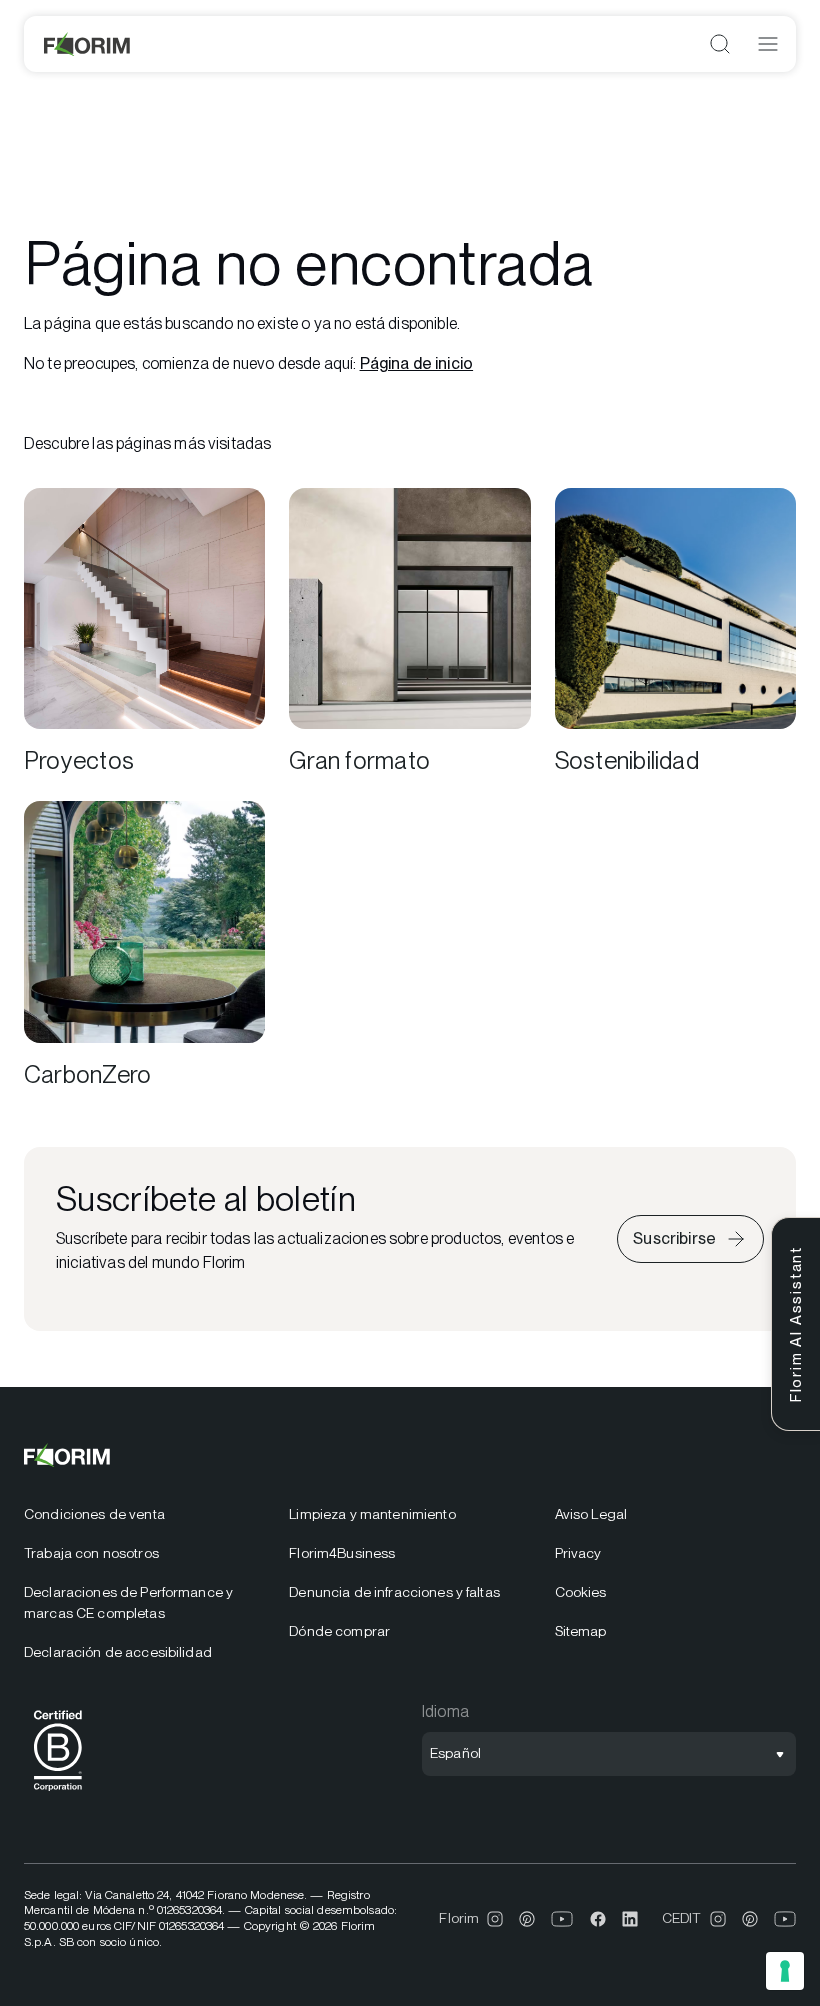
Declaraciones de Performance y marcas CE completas (128, 1602)
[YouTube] (562, 1919)
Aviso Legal (591, 1514)
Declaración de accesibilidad (118, 1652)
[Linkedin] (630, 1919)
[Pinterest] (527, 1919)
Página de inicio (417, 363)
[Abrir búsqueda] (720, 44)
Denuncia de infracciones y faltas (394, 1592)
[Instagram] (495, 1919)
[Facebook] (598, 1919)
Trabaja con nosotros (91, 1553)
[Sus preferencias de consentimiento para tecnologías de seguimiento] (785, 1971)
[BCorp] (58, 1794)
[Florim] (88, 44)
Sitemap (581, 1631)
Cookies (581, 1592)
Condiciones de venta (94, 1514)
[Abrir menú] (768, 44)
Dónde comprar (339, 1631)
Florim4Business (342, 1553)
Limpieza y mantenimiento (372, 1514)
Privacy (578, 1553)
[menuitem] (144, 1514)
